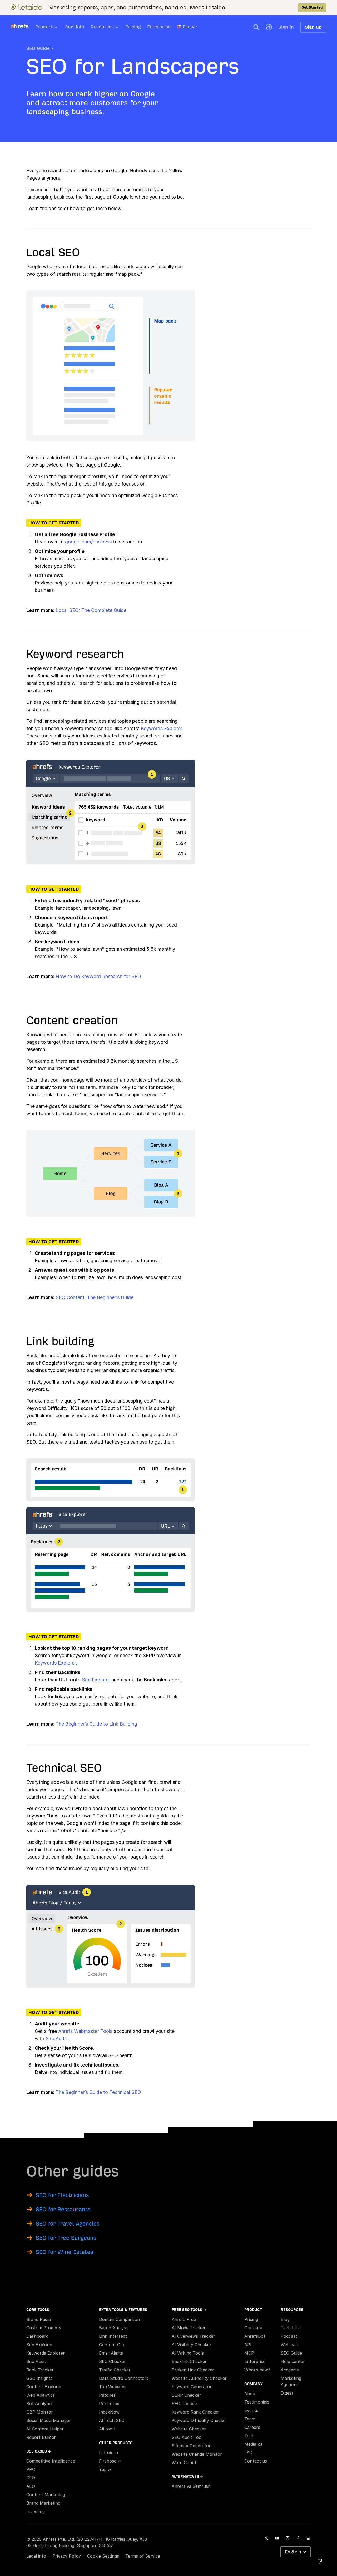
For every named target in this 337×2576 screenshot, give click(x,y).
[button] (256, 27)
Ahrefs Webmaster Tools (85, 2031)
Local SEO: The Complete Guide (91, 610)
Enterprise (159, 27)
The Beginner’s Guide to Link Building (96, 1724)
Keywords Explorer (161, 728)
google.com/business (88, 542)
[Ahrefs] (23, 26)
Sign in (286, 27)
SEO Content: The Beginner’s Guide (95, 1297)
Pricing (133, 27)
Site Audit (56, 2038)
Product (44, 27)
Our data (74, 27)
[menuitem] (50, 28)
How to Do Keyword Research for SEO (98, 976)
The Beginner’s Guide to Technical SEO (98, 2092)
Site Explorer (96, 1680)
